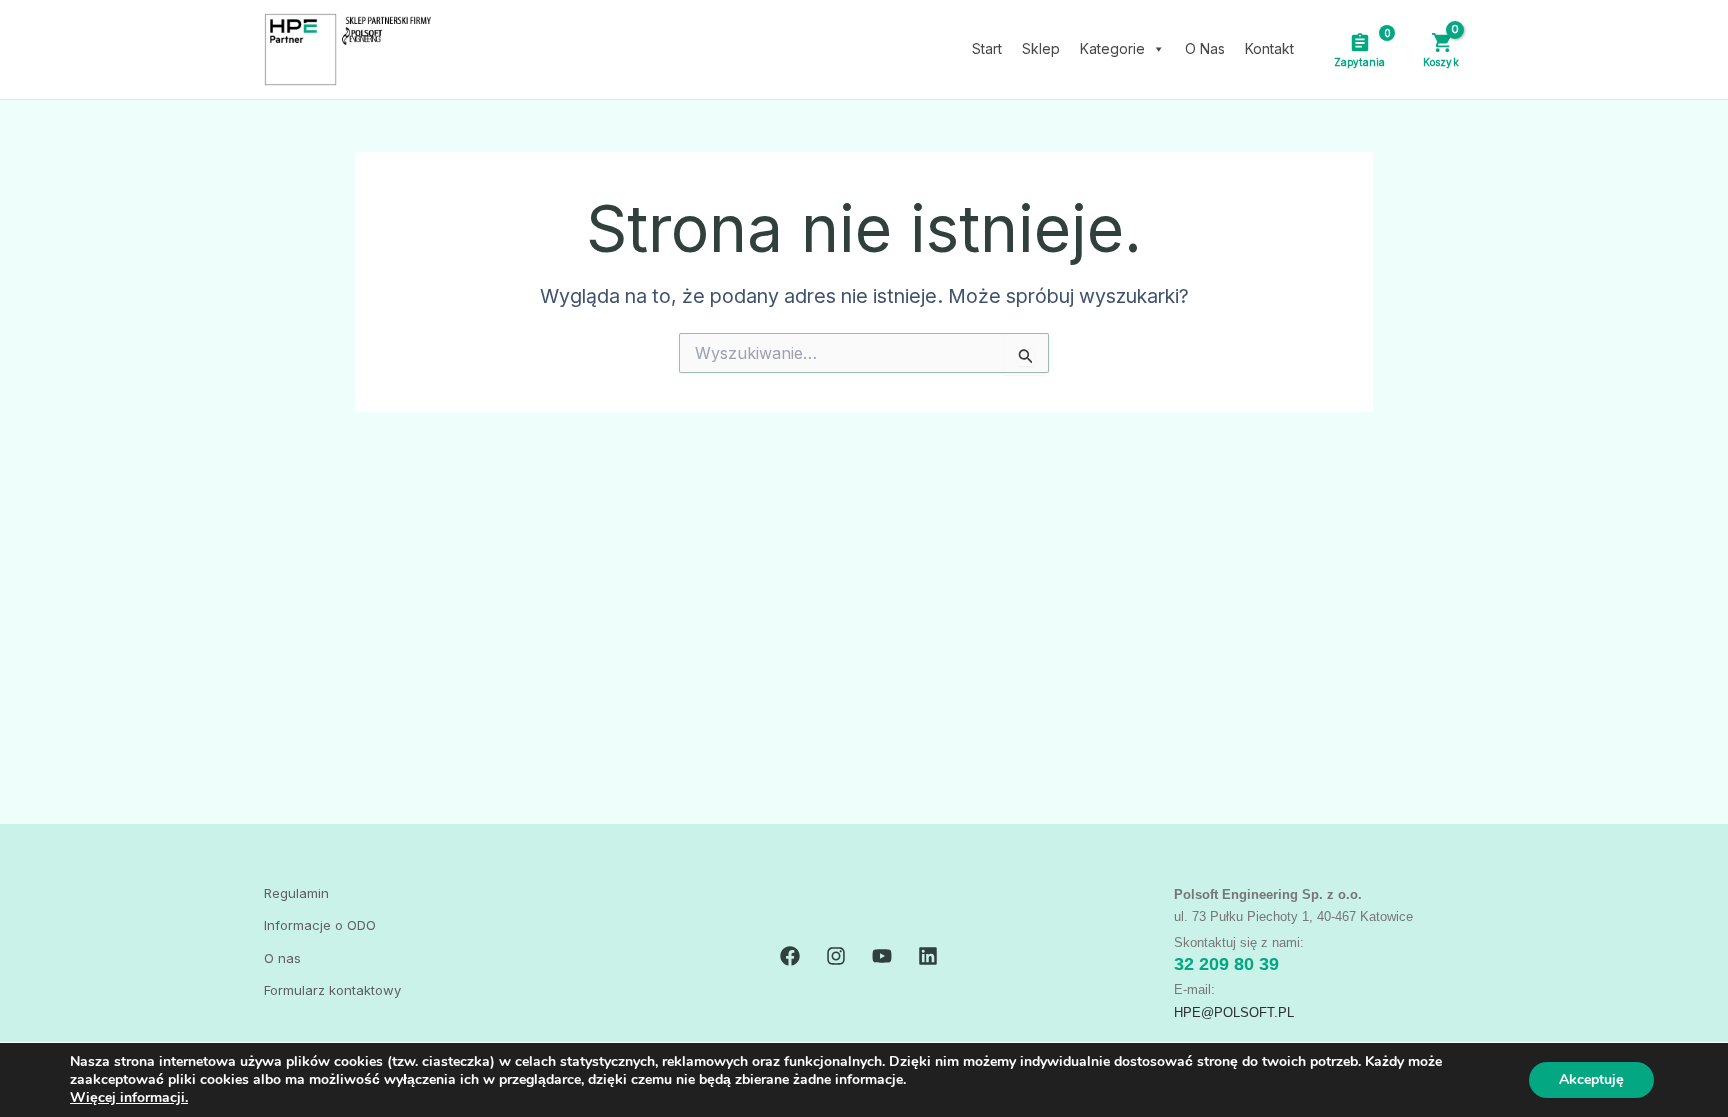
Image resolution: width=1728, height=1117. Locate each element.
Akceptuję (1591, 1079)
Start (987, 48)
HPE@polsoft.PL (1234, 1012)
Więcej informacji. (129, 1097)
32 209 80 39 (1226, 964)
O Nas (1205, 48)
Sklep (1041, 48)
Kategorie (1112, 48)
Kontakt (1269, 48)
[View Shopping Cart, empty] (1440, 49)
